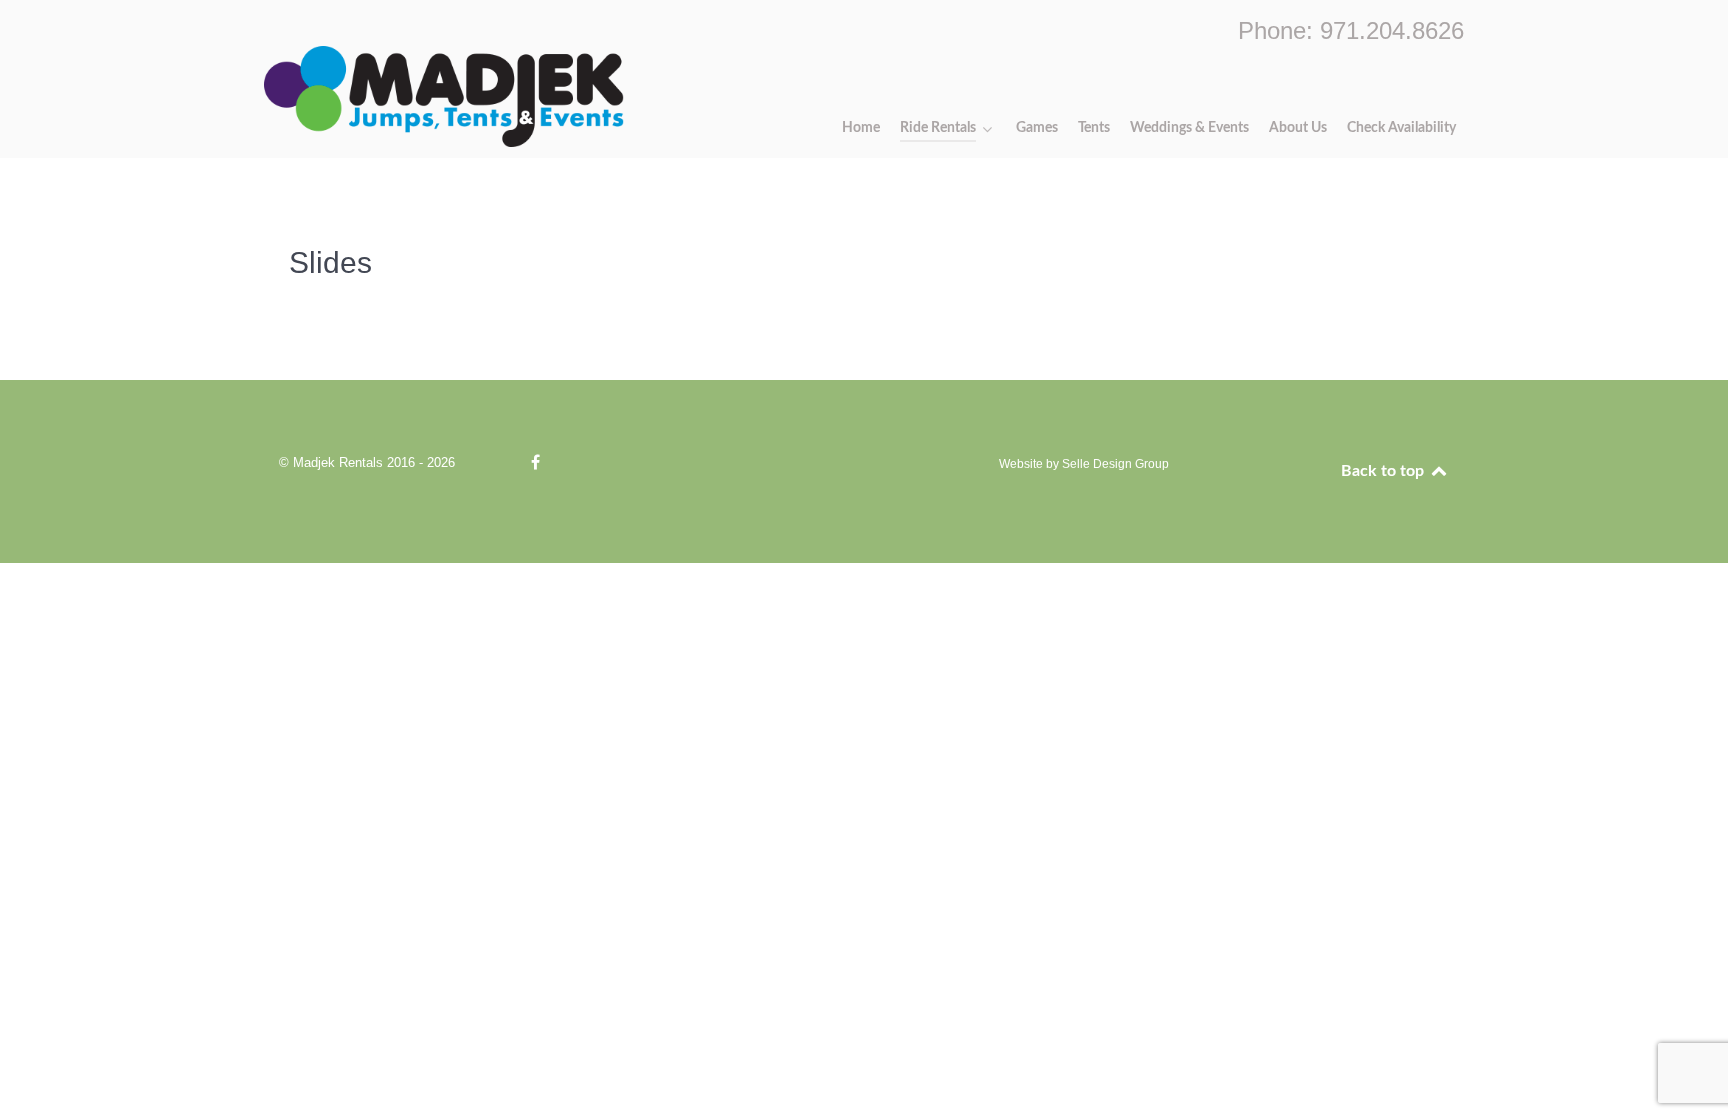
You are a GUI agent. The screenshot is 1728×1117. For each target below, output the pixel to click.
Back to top (1384, 471)
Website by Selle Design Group (1084, 464)
